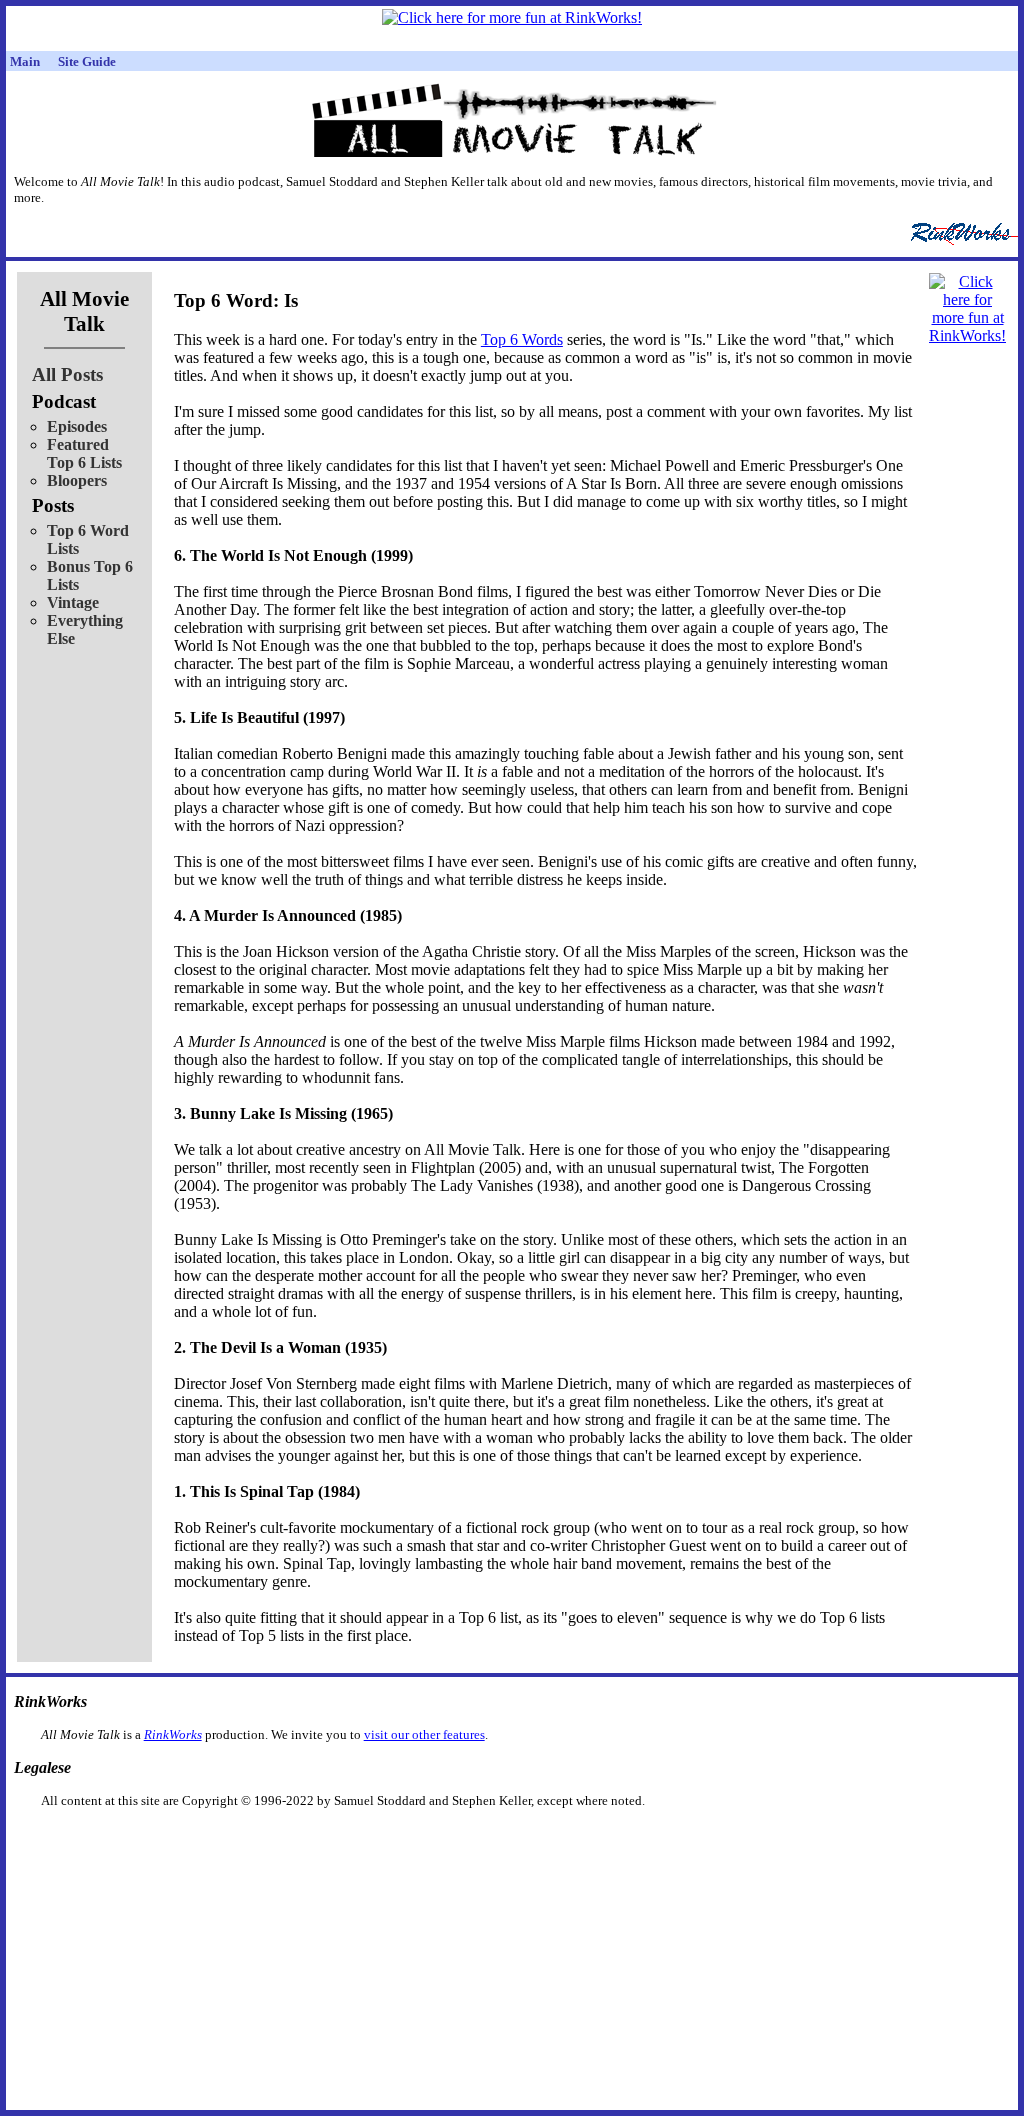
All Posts (67, 374)
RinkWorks (173, 1734)
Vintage (73, 602)
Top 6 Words (522, 339)
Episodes (77, 426)
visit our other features (424, 1734)
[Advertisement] (409, 1840)
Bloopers (77, 480)
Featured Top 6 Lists (84, 453)
